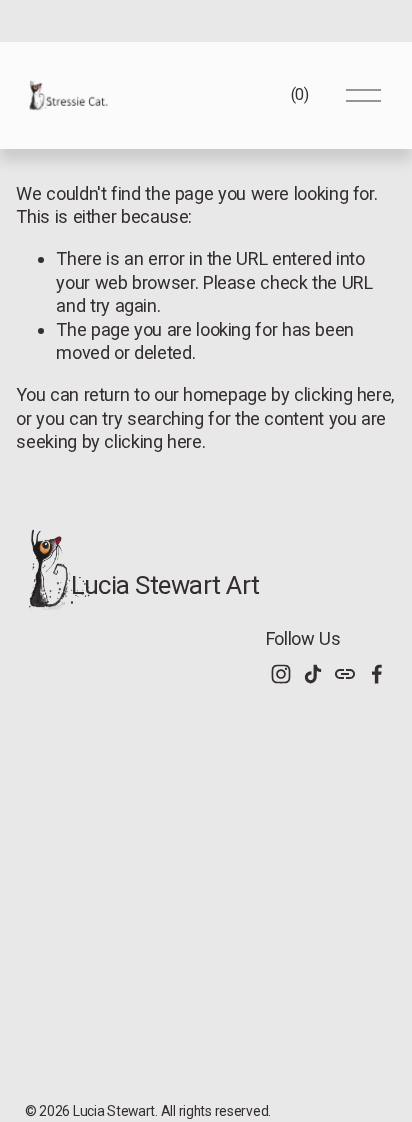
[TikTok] (313, 674)
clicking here (342, 394)
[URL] (345, 674)
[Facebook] (377, 674)
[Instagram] (281, 674)
